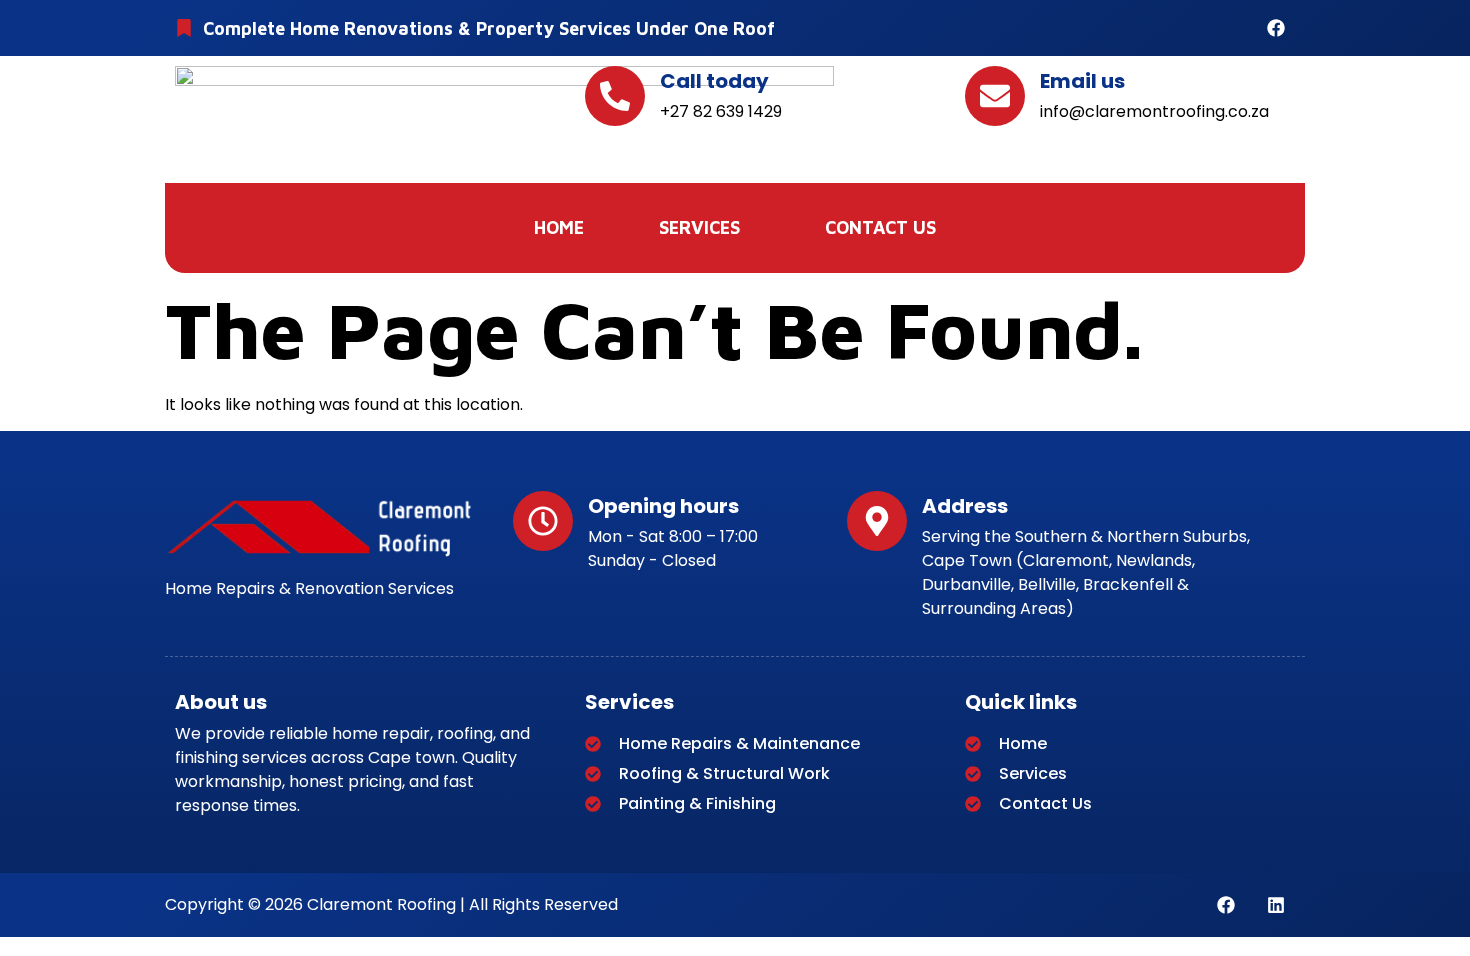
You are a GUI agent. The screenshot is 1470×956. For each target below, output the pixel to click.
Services (699, 227)
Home (559, 227)
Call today (714, 81)
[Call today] (615, 96)
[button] (704, 228)
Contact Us (880, 227)
